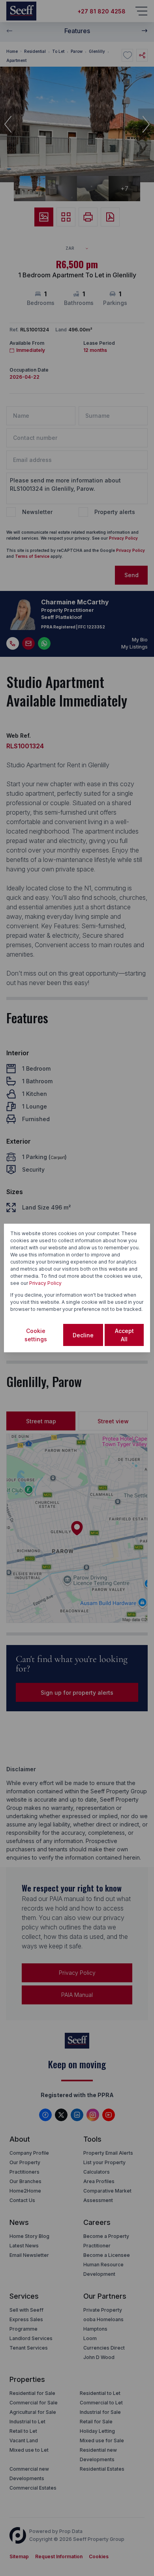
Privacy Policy (45, 1283)
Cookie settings (36, 1335)
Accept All (124, 1335)
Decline (83, 1335)
